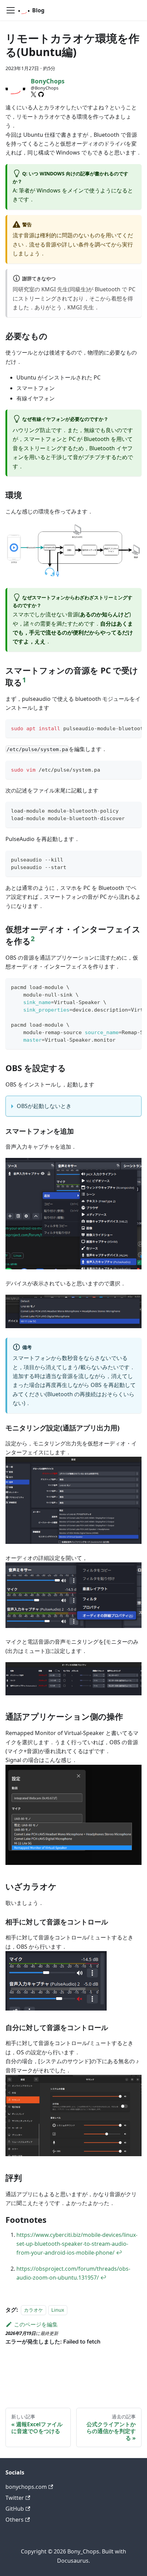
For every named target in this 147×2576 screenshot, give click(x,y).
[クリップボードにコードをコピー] (133, 728)
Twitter (15, 2498)
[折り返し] (121, 728)
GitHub (15, 2509)
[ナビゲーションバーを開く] (11, 10)
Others (15, 2520)
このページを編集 (36, 2324)
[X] (34, 94)
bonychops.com (26, 2487)
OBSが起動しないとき (44, 1106)
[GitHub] (41, 94)
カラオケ (34, 2310)
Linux (58, 2310)
